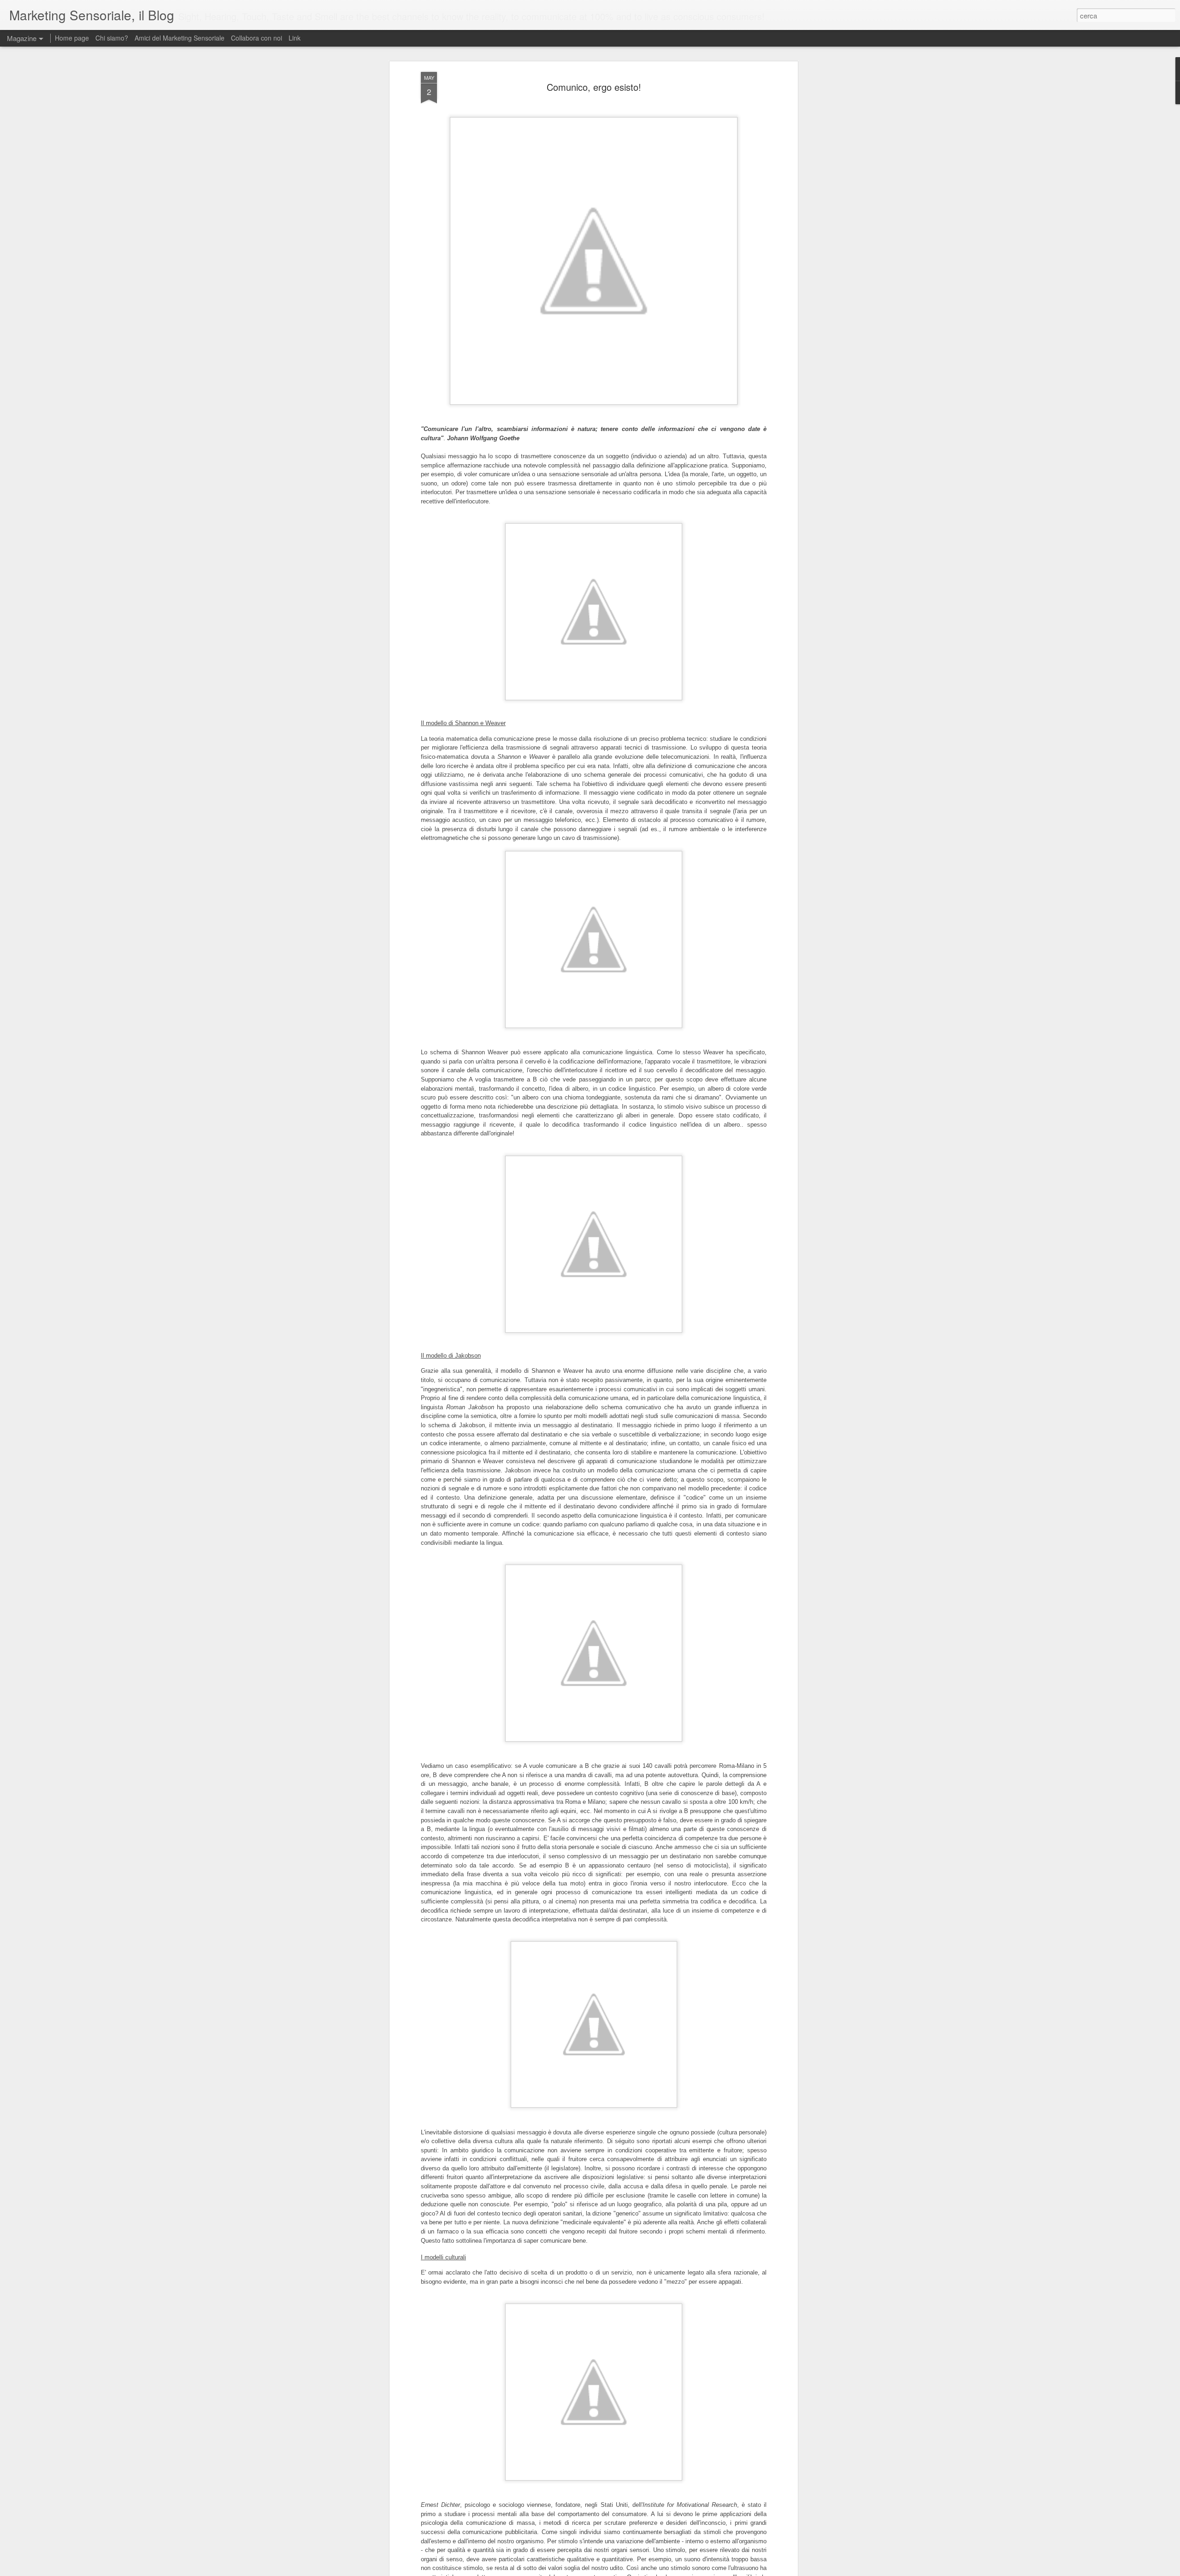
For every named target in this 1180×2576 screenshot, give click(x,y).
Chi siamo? (112, 38)
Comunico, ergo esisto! (594, 87)
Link (295, 38)
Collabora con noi (257, 38)
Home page (72, 38)
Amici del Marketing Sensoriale (180, 38)
